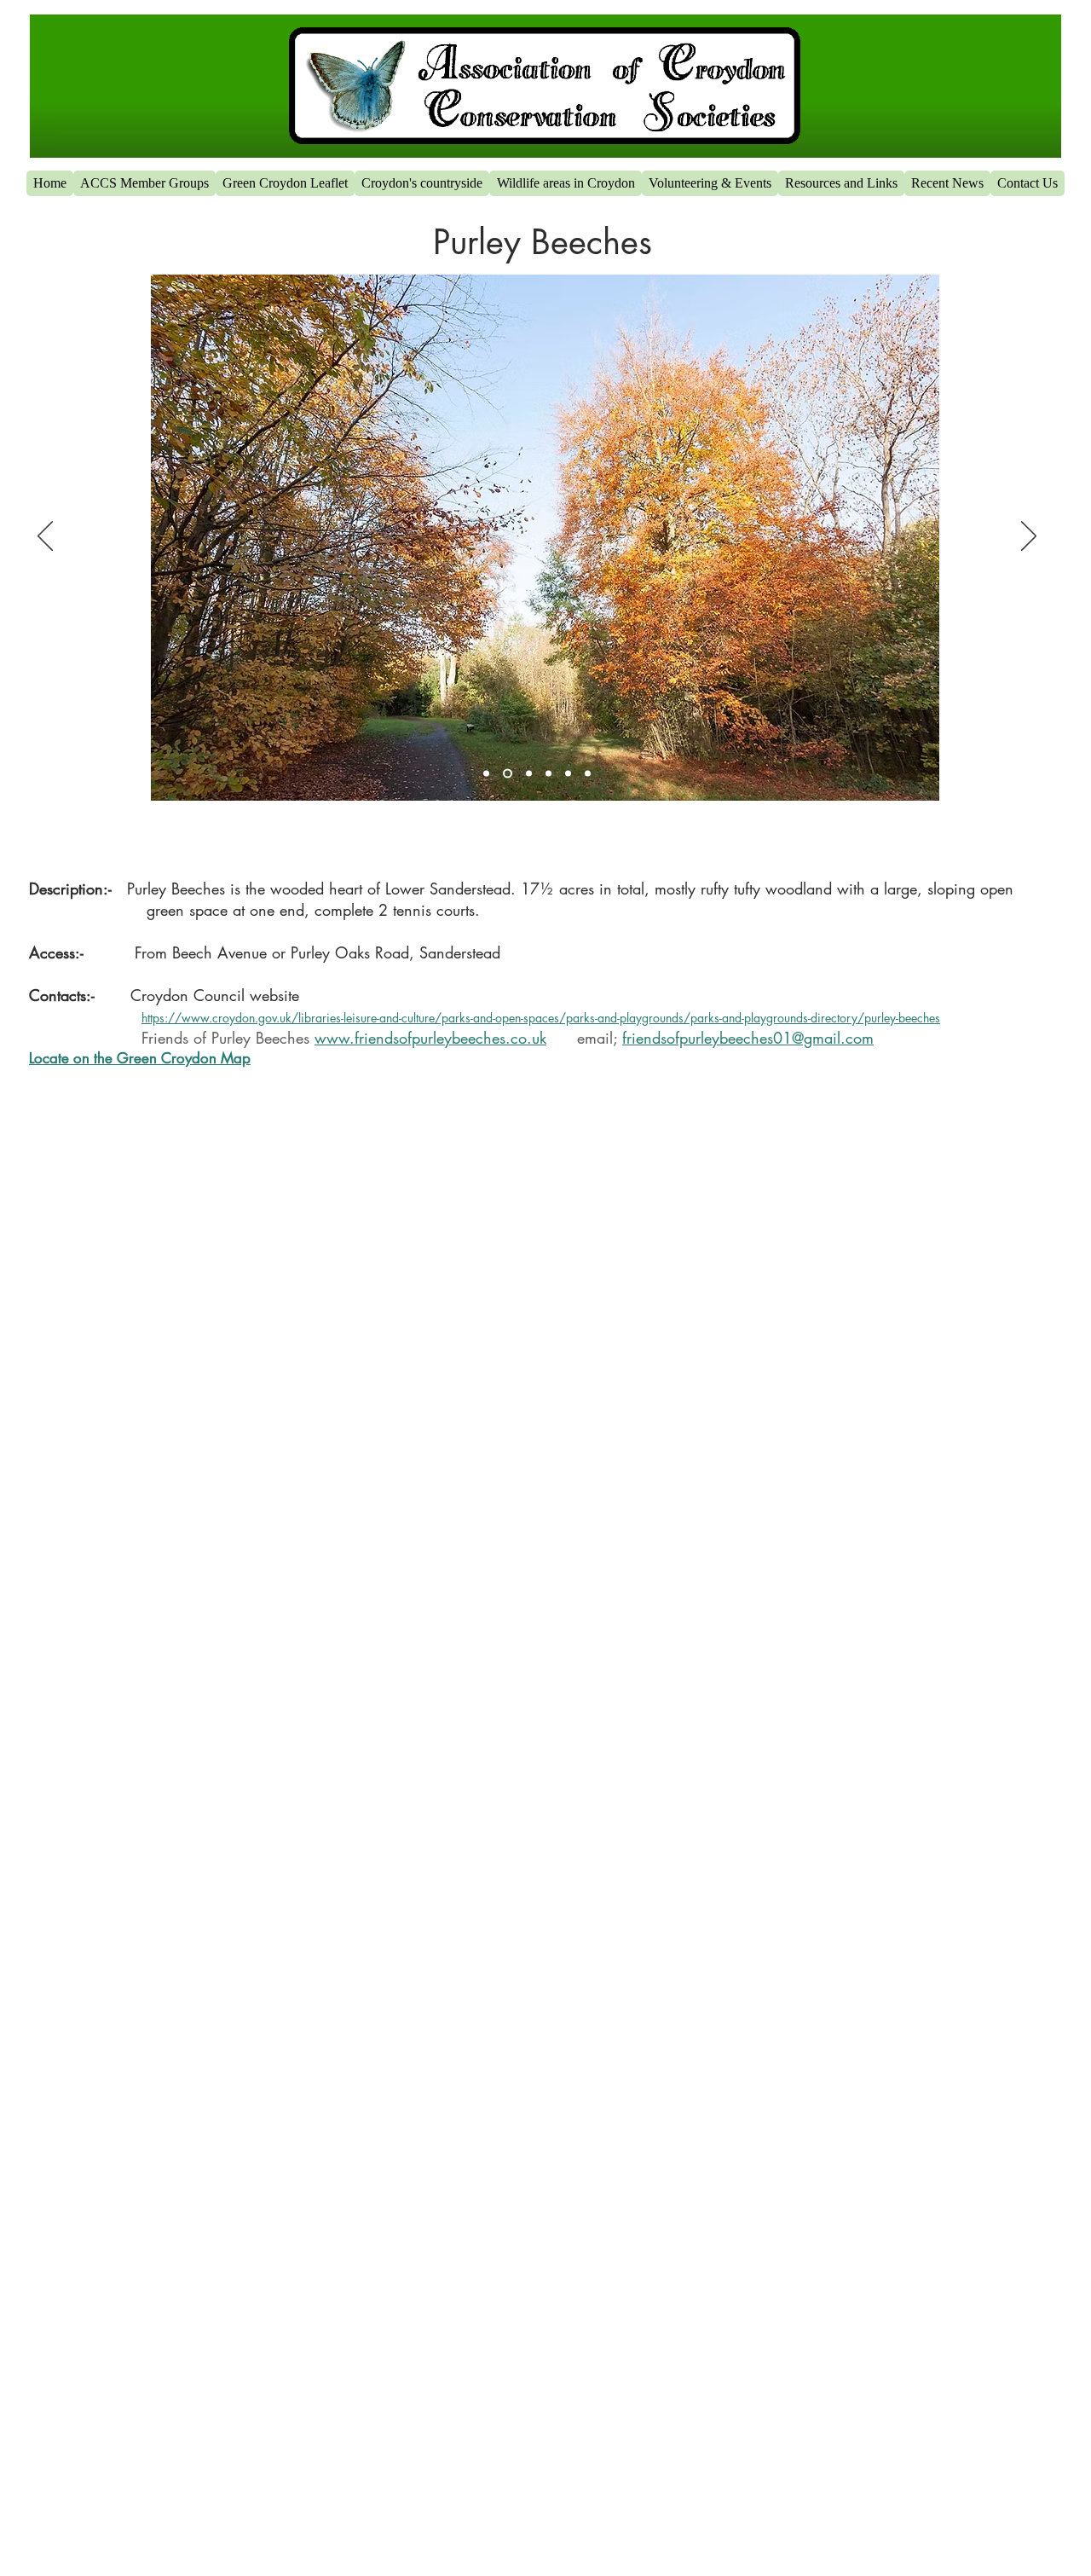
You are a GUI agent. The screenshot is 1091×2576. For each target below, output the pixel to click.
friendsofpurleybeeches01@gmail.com (748, 1038)
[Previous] (45, 537)
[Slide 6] (568, 774)
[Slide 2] (486, 774)
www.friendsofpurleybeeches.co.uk (430, 1038)
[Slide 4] (527, 774)
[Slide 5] (548, 774)
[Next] (1029, 537)
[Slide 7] (588, 774)
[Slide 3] (506, 774)
